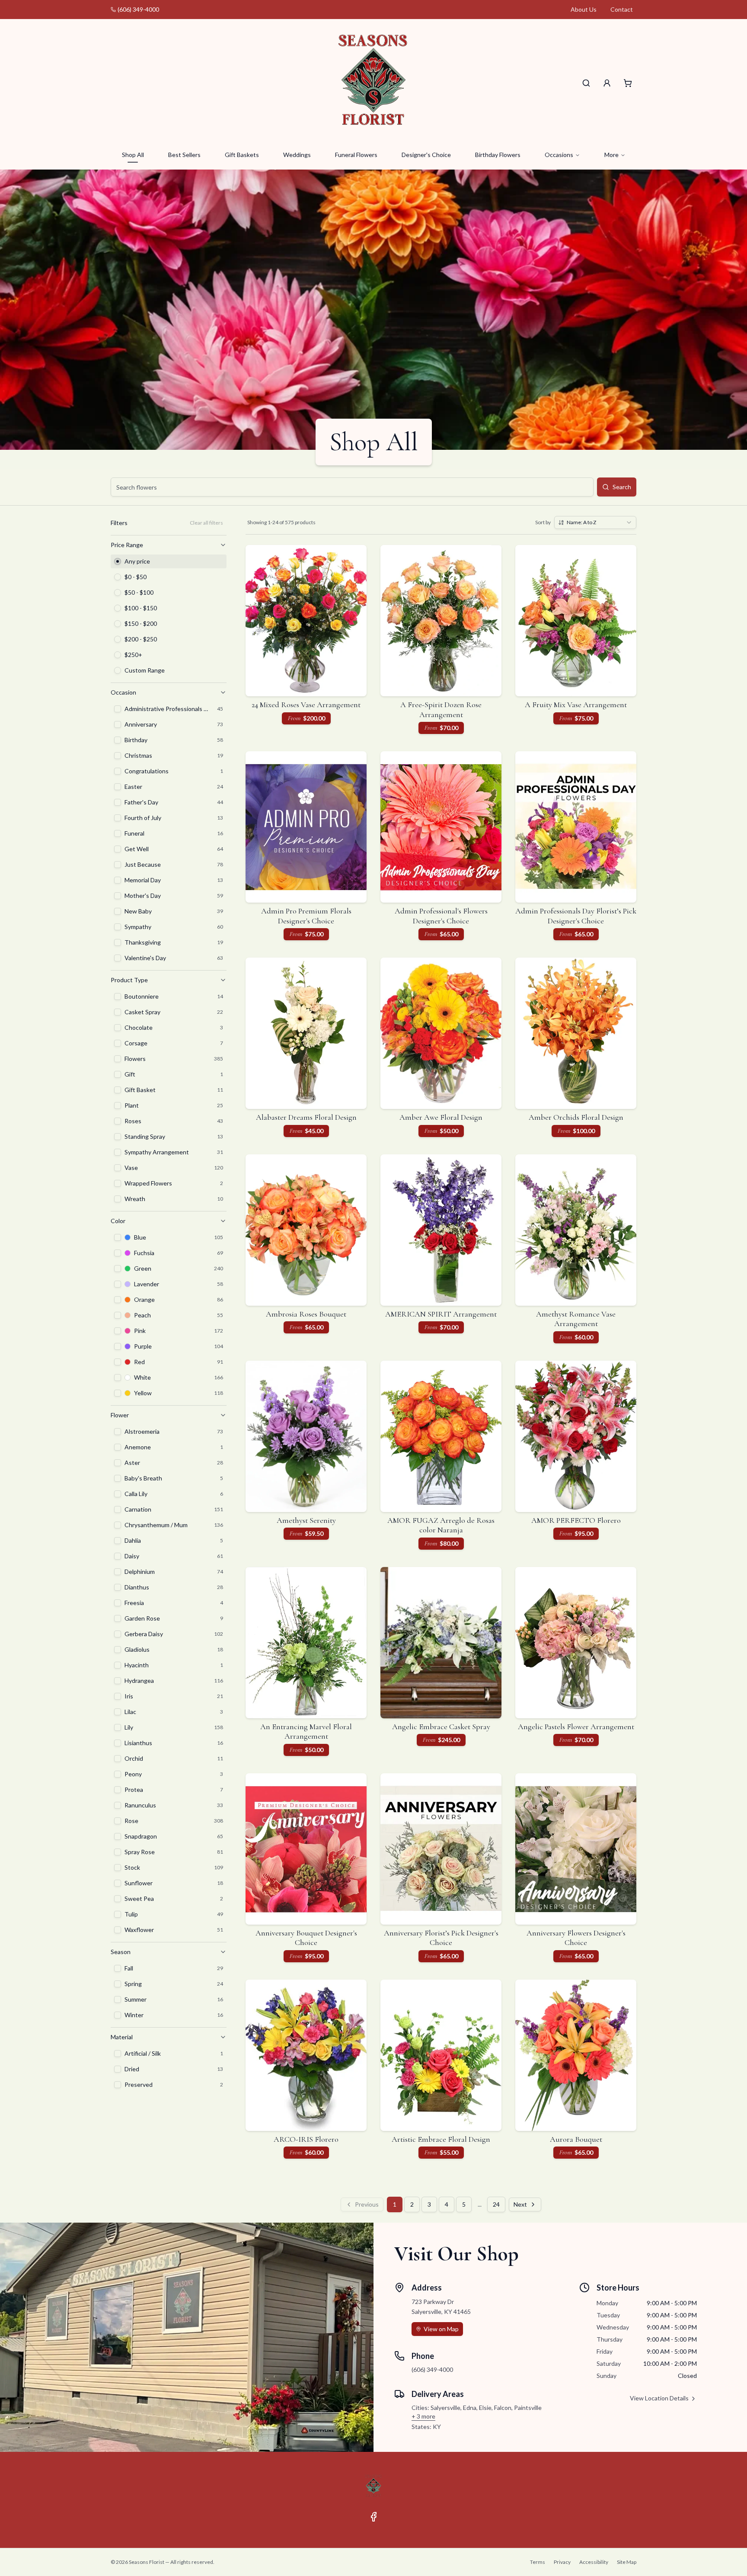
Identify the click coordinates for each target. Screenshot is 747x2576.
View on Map (441, 2329)
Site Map (627, 2562)
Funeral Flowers (356, 155)
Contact (622, 9)
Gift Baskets (242, 155)
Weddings (297, 155)
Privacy (562, 2562)
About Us (584, 9)
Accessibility (594, 2562)
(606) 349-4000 (138, 9)
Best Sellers (184, 155)
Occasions (559, 155)
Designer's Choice (426, 155)
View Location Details (659, 2398)
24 (496, 2204)
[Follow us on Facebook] (373, 2517)
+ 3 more (423, 2416)
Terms (538, 2562)
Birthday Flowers (498, 155)
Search (622, 487)
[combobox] (595, 522)
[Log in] (607, 83)
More (611, 155)
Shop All (133, 155)
